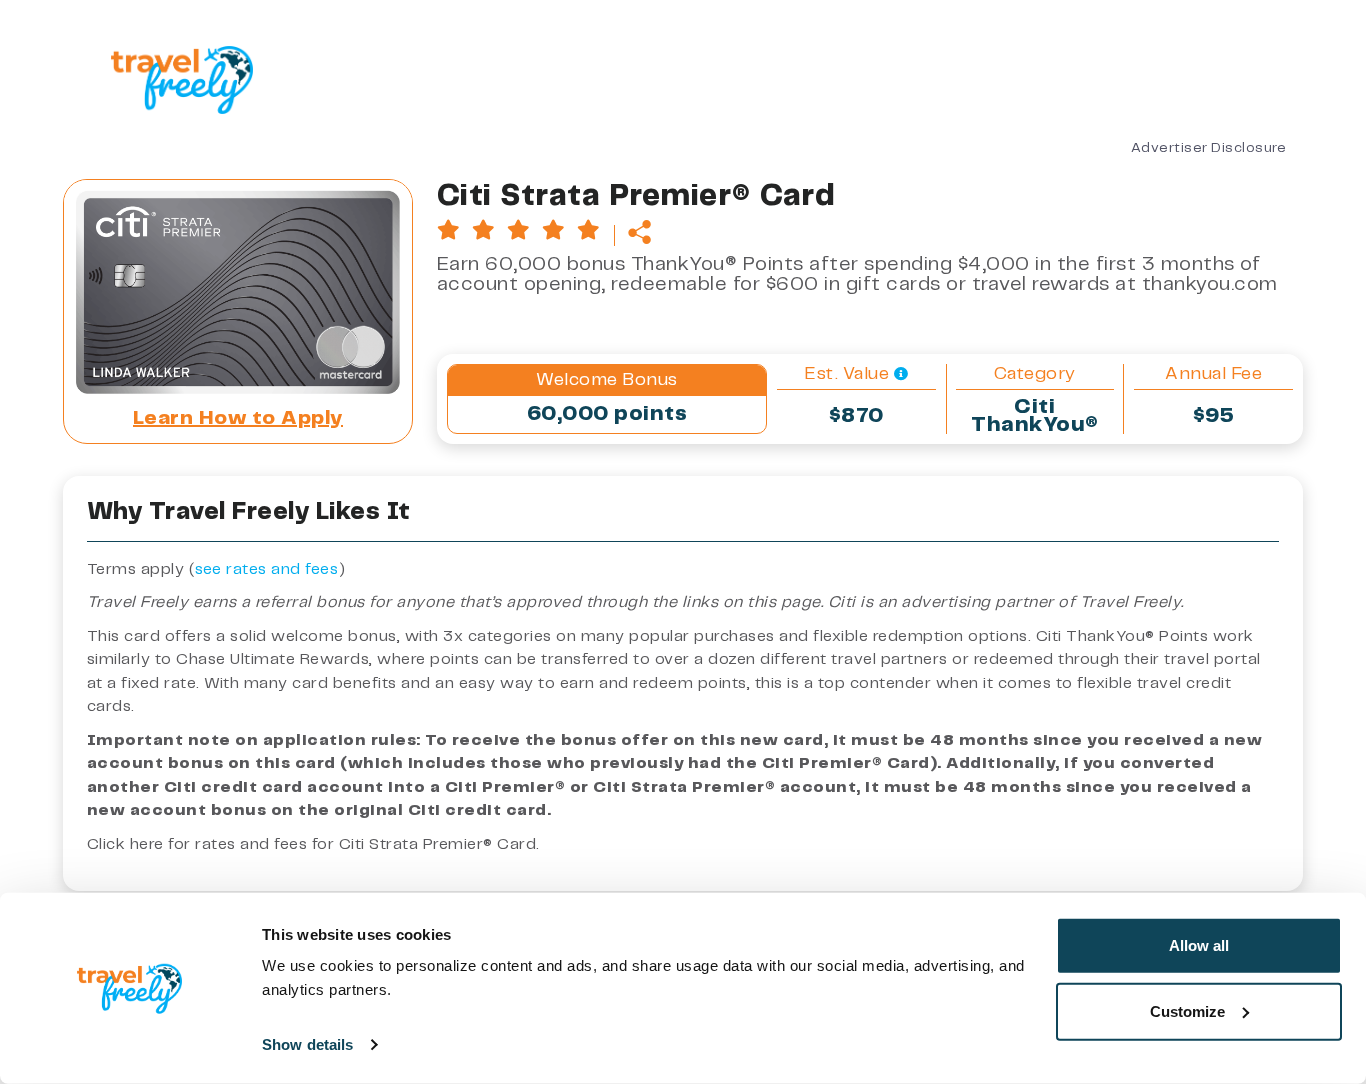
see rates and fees (267, 569)
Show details (307, 1044)
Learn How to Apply (238, 418)
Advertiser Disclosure (1209, 148)
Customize (1187, 1010)
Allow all (1199, 945)
